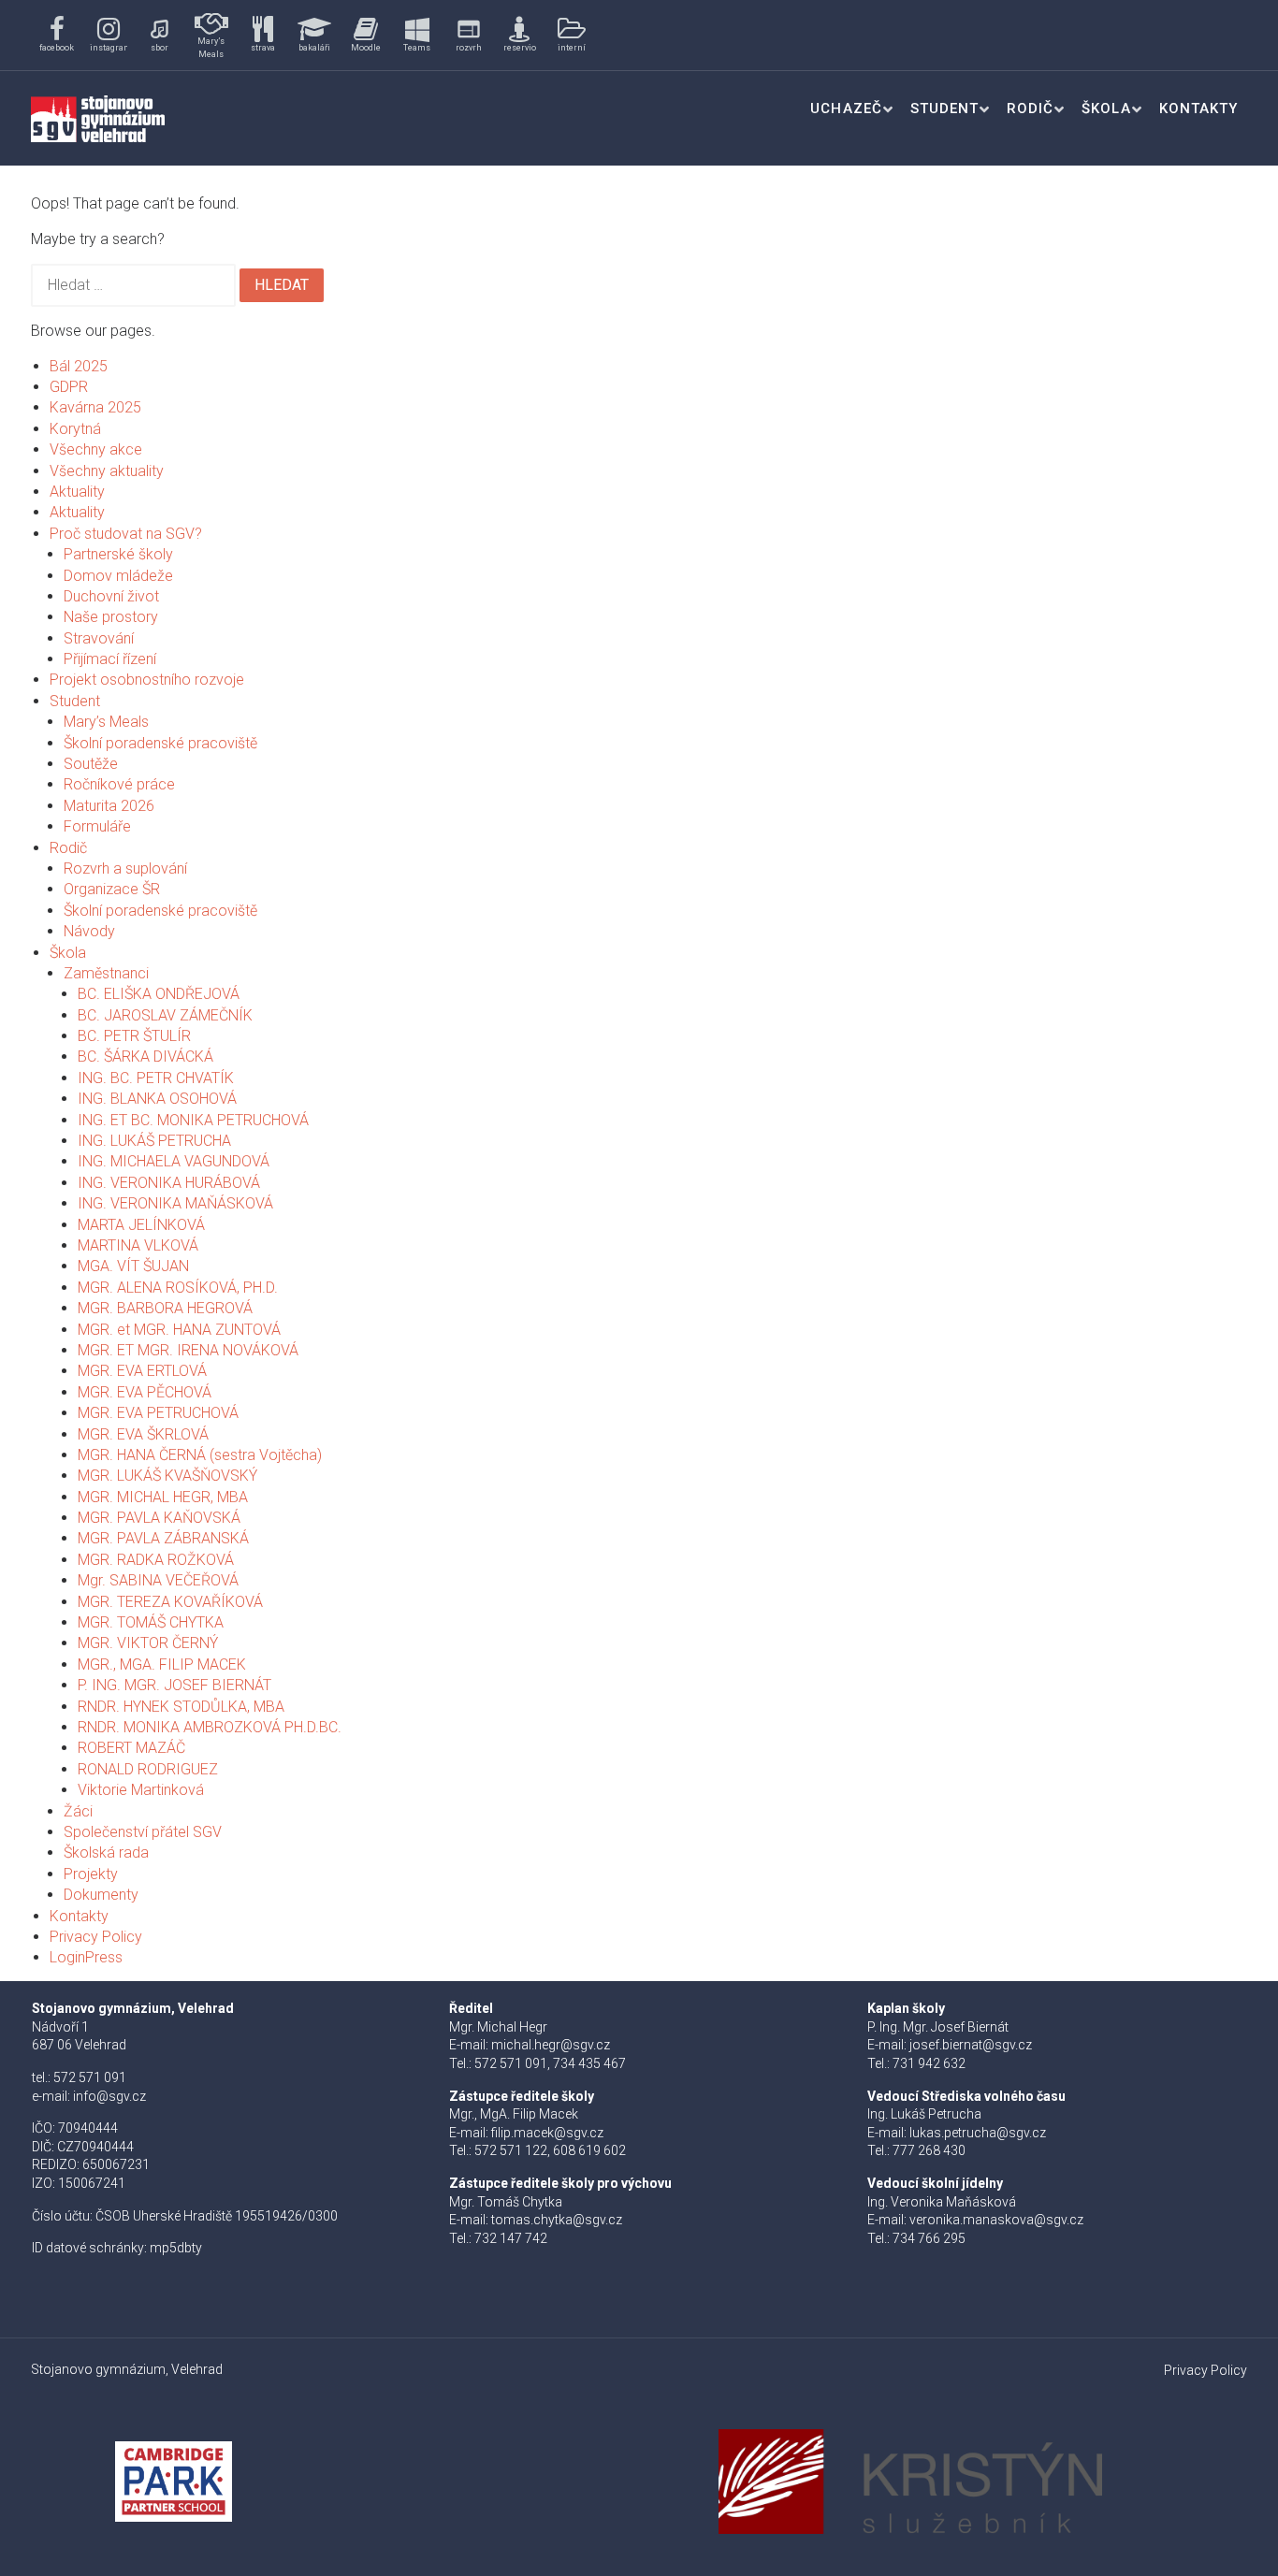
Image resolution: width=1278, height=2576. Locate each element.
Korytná (75, 429)
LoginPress (86, 1957)
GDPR (69, 387)
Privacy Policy (96, 1937)
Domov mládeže (118, 576)
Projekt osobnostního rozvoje (147, 680)
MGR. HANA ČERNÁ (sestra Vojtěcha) (200, 1455)
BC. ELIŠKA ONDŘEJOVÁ (159, 994)
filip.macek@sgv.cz (547, 2133)
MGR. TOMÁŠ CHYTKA (151, 1622)
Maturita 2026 (109, 806)
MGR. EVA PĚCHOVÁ (145, 1392)
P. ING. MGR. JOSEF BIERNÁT (174, 1685)
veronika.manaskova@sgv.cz (996, 2220)
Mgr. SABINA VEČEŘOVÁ (158, 1580)
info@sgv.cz (109, 2096)
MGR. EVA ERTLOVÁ (142, 1371)
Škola (1106, 109)
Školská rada (106, 1852)
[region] (323, 35)
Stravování (99, 638)
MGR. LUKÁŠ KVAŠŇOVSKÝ (167, 1476)
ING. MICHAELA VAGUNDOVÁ (174, 1161)
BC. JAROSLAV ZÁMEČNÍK (165, 1015)
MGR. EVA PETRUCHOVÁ (158, 1413)
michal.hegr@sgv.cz (551, 2045)
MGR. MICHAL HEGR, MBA (163, 1497)
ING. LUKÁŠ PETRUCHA (154, 1141)
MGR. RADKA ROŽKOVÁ (156, 1560)
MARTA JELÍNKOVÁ (141, 1225)
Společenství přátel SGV (143, 1832)
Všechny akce (96, 449)
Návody (89, 931)
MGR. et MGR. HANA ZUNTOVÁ (179, 1330)
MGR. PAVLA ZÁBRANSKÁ (163, 1538)
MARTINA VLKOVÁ (138, 1245)
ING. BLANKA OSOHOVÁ (157, 1099)
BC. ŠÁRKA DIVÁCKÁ (145, 1056)
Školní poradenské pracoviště (160, 743)
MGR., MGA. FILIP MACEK (162, 1664)
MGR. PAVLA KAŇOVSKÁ (159, 1518)
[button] (57, 35)
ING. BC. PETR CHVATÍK (156, 1078)
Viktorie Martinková (141, 1790)
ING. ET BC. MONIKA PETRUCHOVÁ (193, 1120)
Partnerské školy (118, 554)
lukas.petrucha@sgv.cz (978, 2133)
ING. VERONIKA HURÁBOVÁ (169, 1183)
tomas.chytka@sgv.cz (557, 2220)
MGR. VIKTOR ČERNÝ (148, 1643)
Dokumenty (101, 1895)
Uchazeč (846, 109)
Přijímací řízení (110, 659)
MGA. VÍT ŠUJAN (133, 1266)
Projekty (91, 1874)
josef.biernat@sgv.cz (971, 2045)
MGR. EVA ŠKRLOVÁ (143, 1434)
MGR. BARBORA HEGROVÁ (165, 1308)
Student (944, 109)
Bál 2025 (79, 366)
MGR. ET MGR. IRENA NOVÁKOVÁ (188, 1350)
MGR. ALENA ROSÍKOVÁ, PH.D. (178, 1288)
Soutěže (91, 764)
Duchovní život (111, 596)
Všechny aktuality (107, 471)
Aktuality (77, 492)
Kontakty (1198, 109)
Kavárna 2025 (95, 407)
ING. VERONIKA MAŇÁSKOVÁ (175, 1203)
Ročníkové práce (119, 784)
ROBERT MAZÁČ (131, 1748)
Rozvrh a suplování (125, 868)
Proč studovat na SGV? (126, 534)
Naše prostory (111, 617)
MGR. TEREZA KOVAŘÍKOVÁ (170, 1602)
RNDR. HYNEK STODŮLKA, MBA (181, 1707)
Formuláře (97, 826)
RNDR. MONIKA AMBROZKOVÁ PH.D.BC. (210, 1727)
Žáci (78, 1811)
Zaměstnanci (106, 973)
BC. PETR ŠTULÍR (134, 1036)
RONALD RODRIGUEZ (148, 1769)
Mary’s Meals (106, 722)
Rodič (1030, 109)
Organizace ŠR (112, 889)
